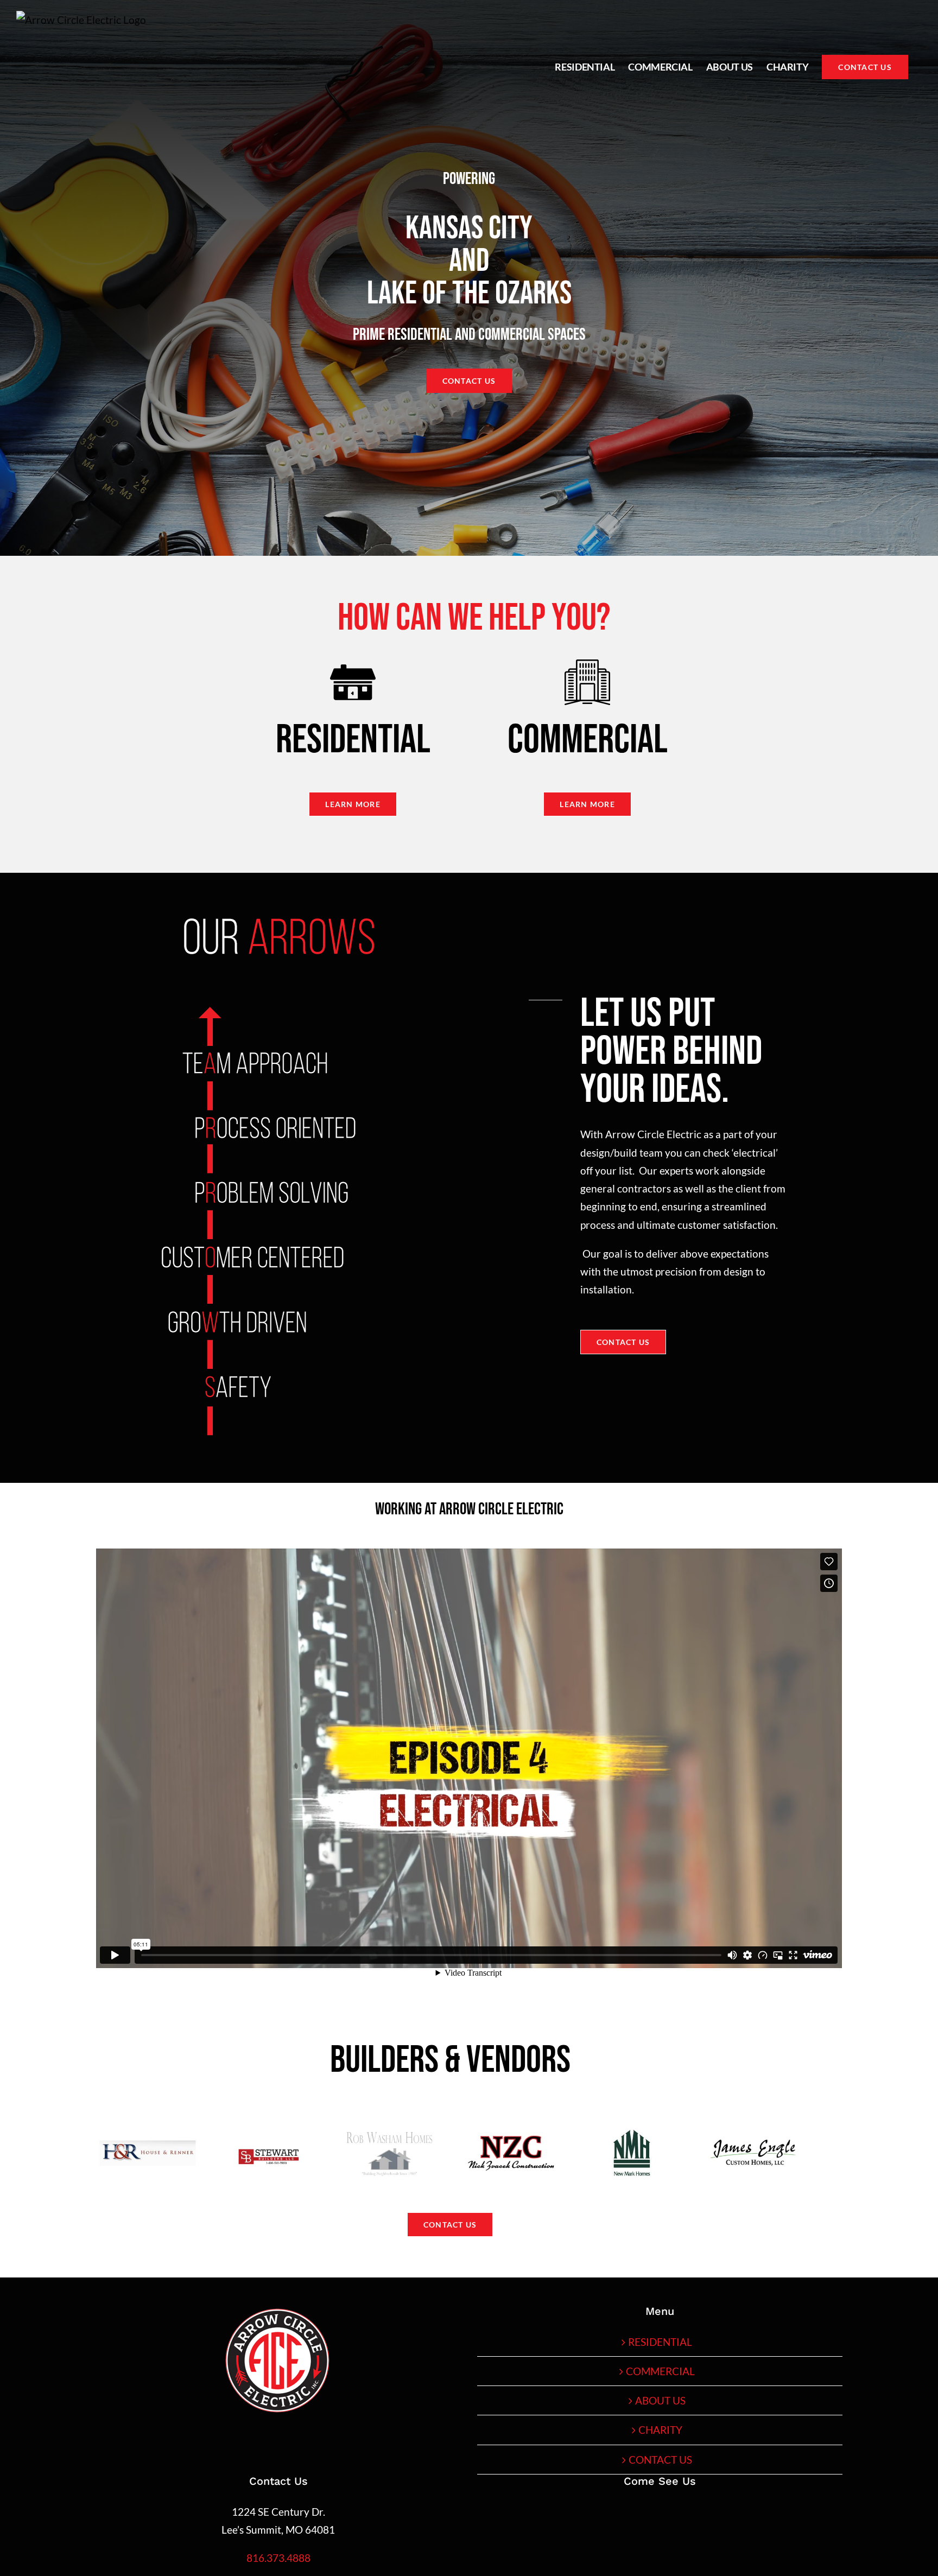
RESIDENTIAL (660, 2342)
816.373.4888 (278, 2558)
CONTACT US (660, 2460)
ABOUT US (660, 2400)
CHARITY (660, 2430)
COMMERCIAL (660, 2371)
